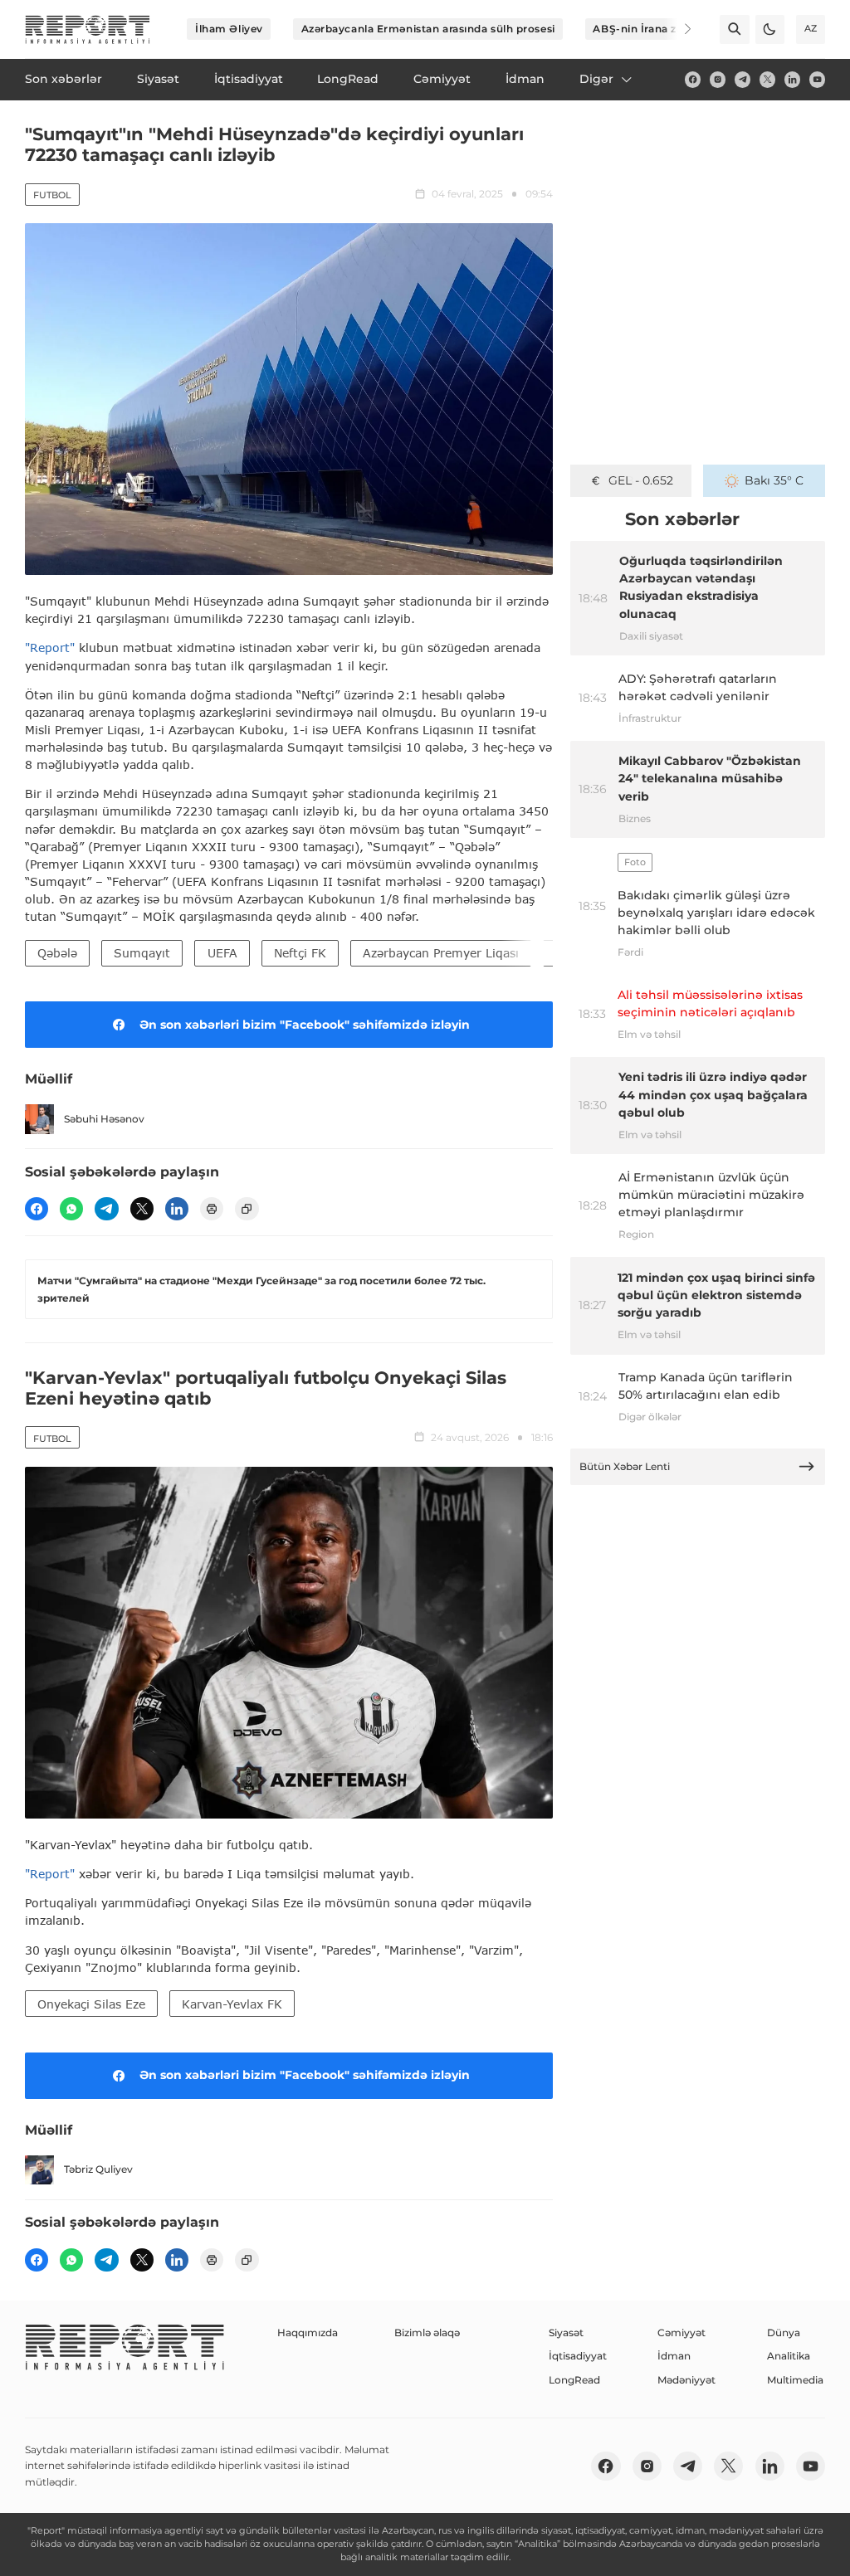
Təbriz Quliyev (98, 2169)
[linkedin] (792, 79)
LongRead (574, 2380)
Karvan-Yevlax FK (232, 2004)
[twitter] (767, 79)
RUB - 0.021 (640, 480)
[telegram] (743, 79)
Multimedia (795, 2380)
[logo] (88, 29)
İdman (674, 2356)
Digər (596, 79)
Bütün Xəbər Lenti (625, 1466)
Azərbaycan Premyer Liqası (441, 953)
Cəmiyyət (681, 2333)
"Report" (50, 648)
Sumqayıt (142, 953)
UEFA (222, 953)
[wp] (71, 1209)
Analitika (789, 2356)
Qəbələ (57, 953)
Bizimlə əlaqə (427, 2333)
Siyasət (566, 2333)
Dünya (784, 2333)
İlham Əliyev (229, 29)
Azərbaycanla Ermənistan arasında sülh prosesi (428, 29)
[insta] (718, 79)
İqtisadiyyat (578, 2356)
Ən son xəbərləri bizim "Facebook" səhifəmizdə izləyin (305, 1025)
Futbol (52, 195)
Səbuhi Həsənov (104, 1119)
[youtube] (817, 79)
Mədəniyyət (686, 2380)
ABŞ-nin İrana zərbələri (655, 29)
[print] (212, 1209)
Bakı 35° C (774, 480)
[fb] (693, 79)
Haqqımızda (308, 2333)
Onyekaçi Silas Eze (91, 2004)
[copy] (247, 1209)
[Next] (677, 29)
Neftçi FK (300, 953)
